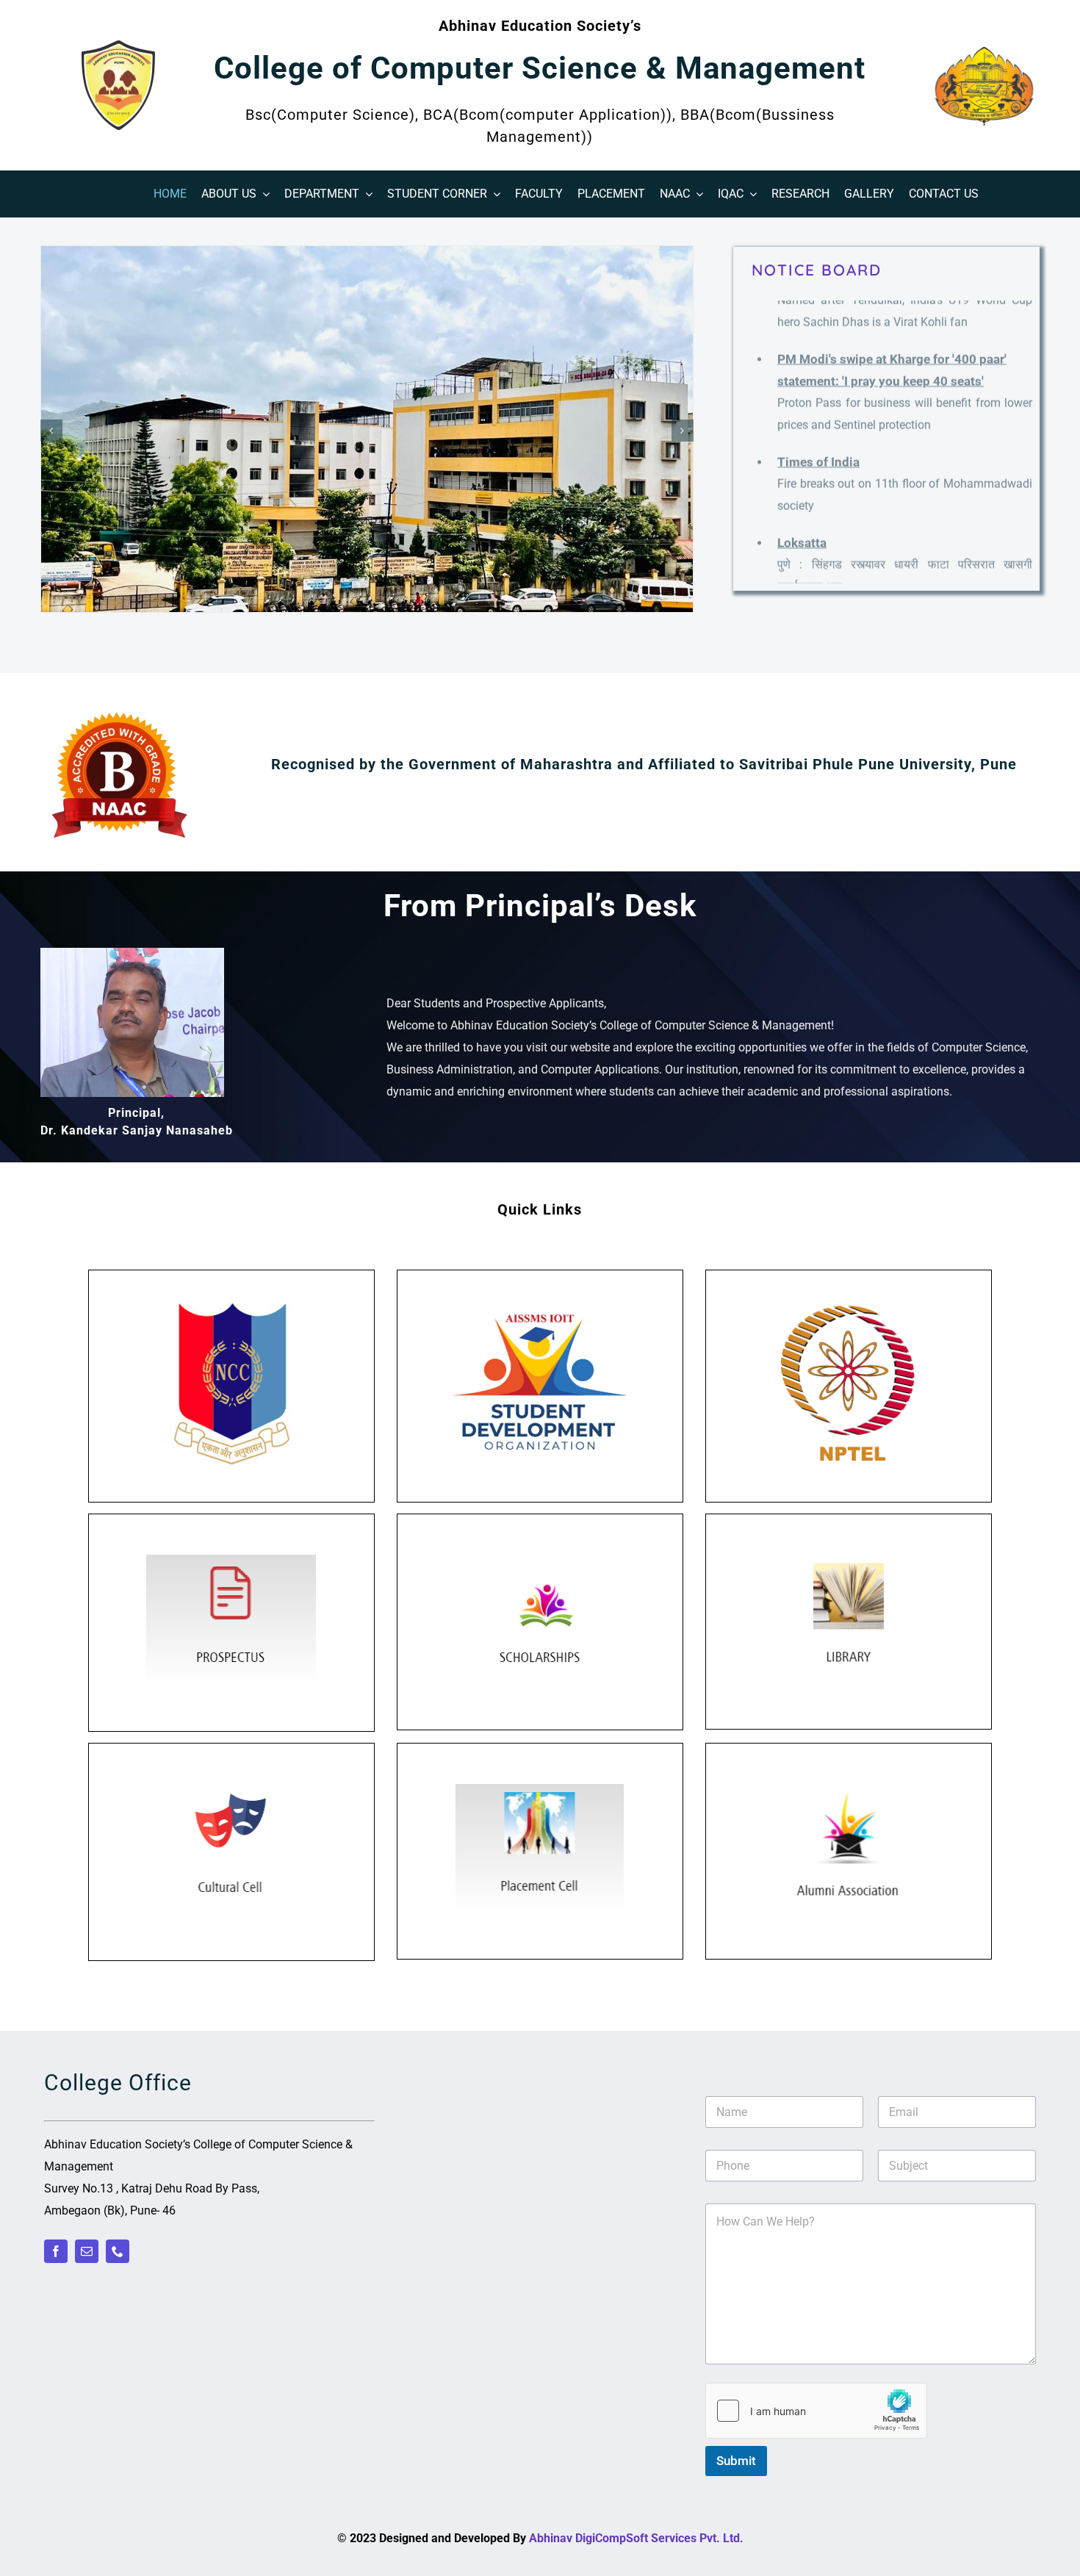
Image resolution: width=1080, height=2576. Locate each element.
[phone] (118, 2251)
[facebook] (56, 2251)
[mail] (87, 2251)
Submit (736, 2461)
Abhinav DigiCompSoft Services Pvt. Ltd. (636, 2538)
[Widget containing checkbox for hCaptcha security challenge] (816, 2411)
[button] (51, 431)
